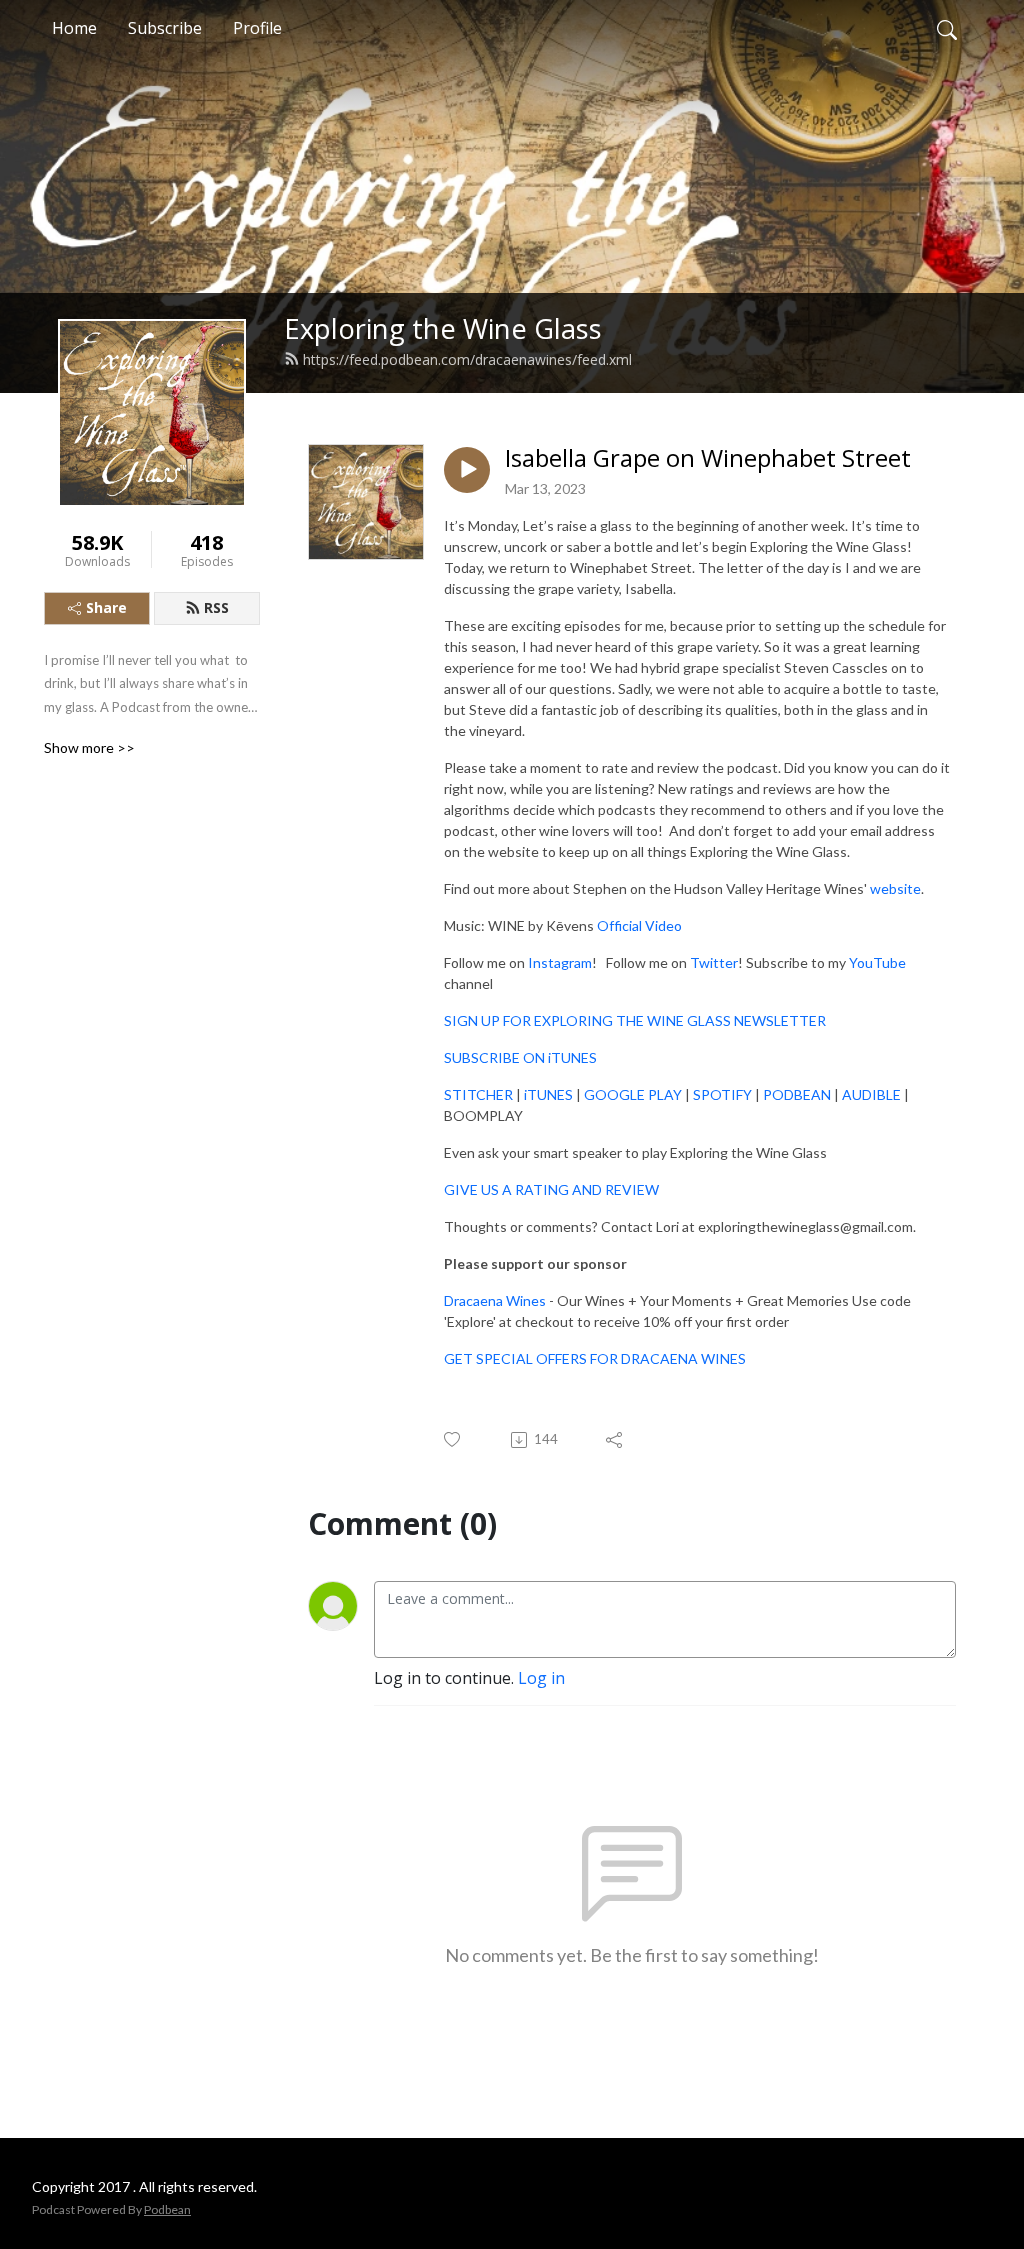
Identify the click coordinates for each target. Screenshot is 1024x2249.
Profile (257, 28)
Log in (541, 1678)
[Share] (615, 1440)
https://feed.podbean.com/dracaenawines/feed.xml (467, 359)
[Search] (947, 28)
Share (106, 607)
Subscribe (165, 28)
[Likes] (453, 1439)
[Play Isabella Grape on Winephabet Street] (467, 470)
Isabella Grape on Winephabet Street (708, 458)
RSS (216, 607)
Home (74, 28)
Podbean (167, 2209)
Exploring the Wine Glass (443, 328)
